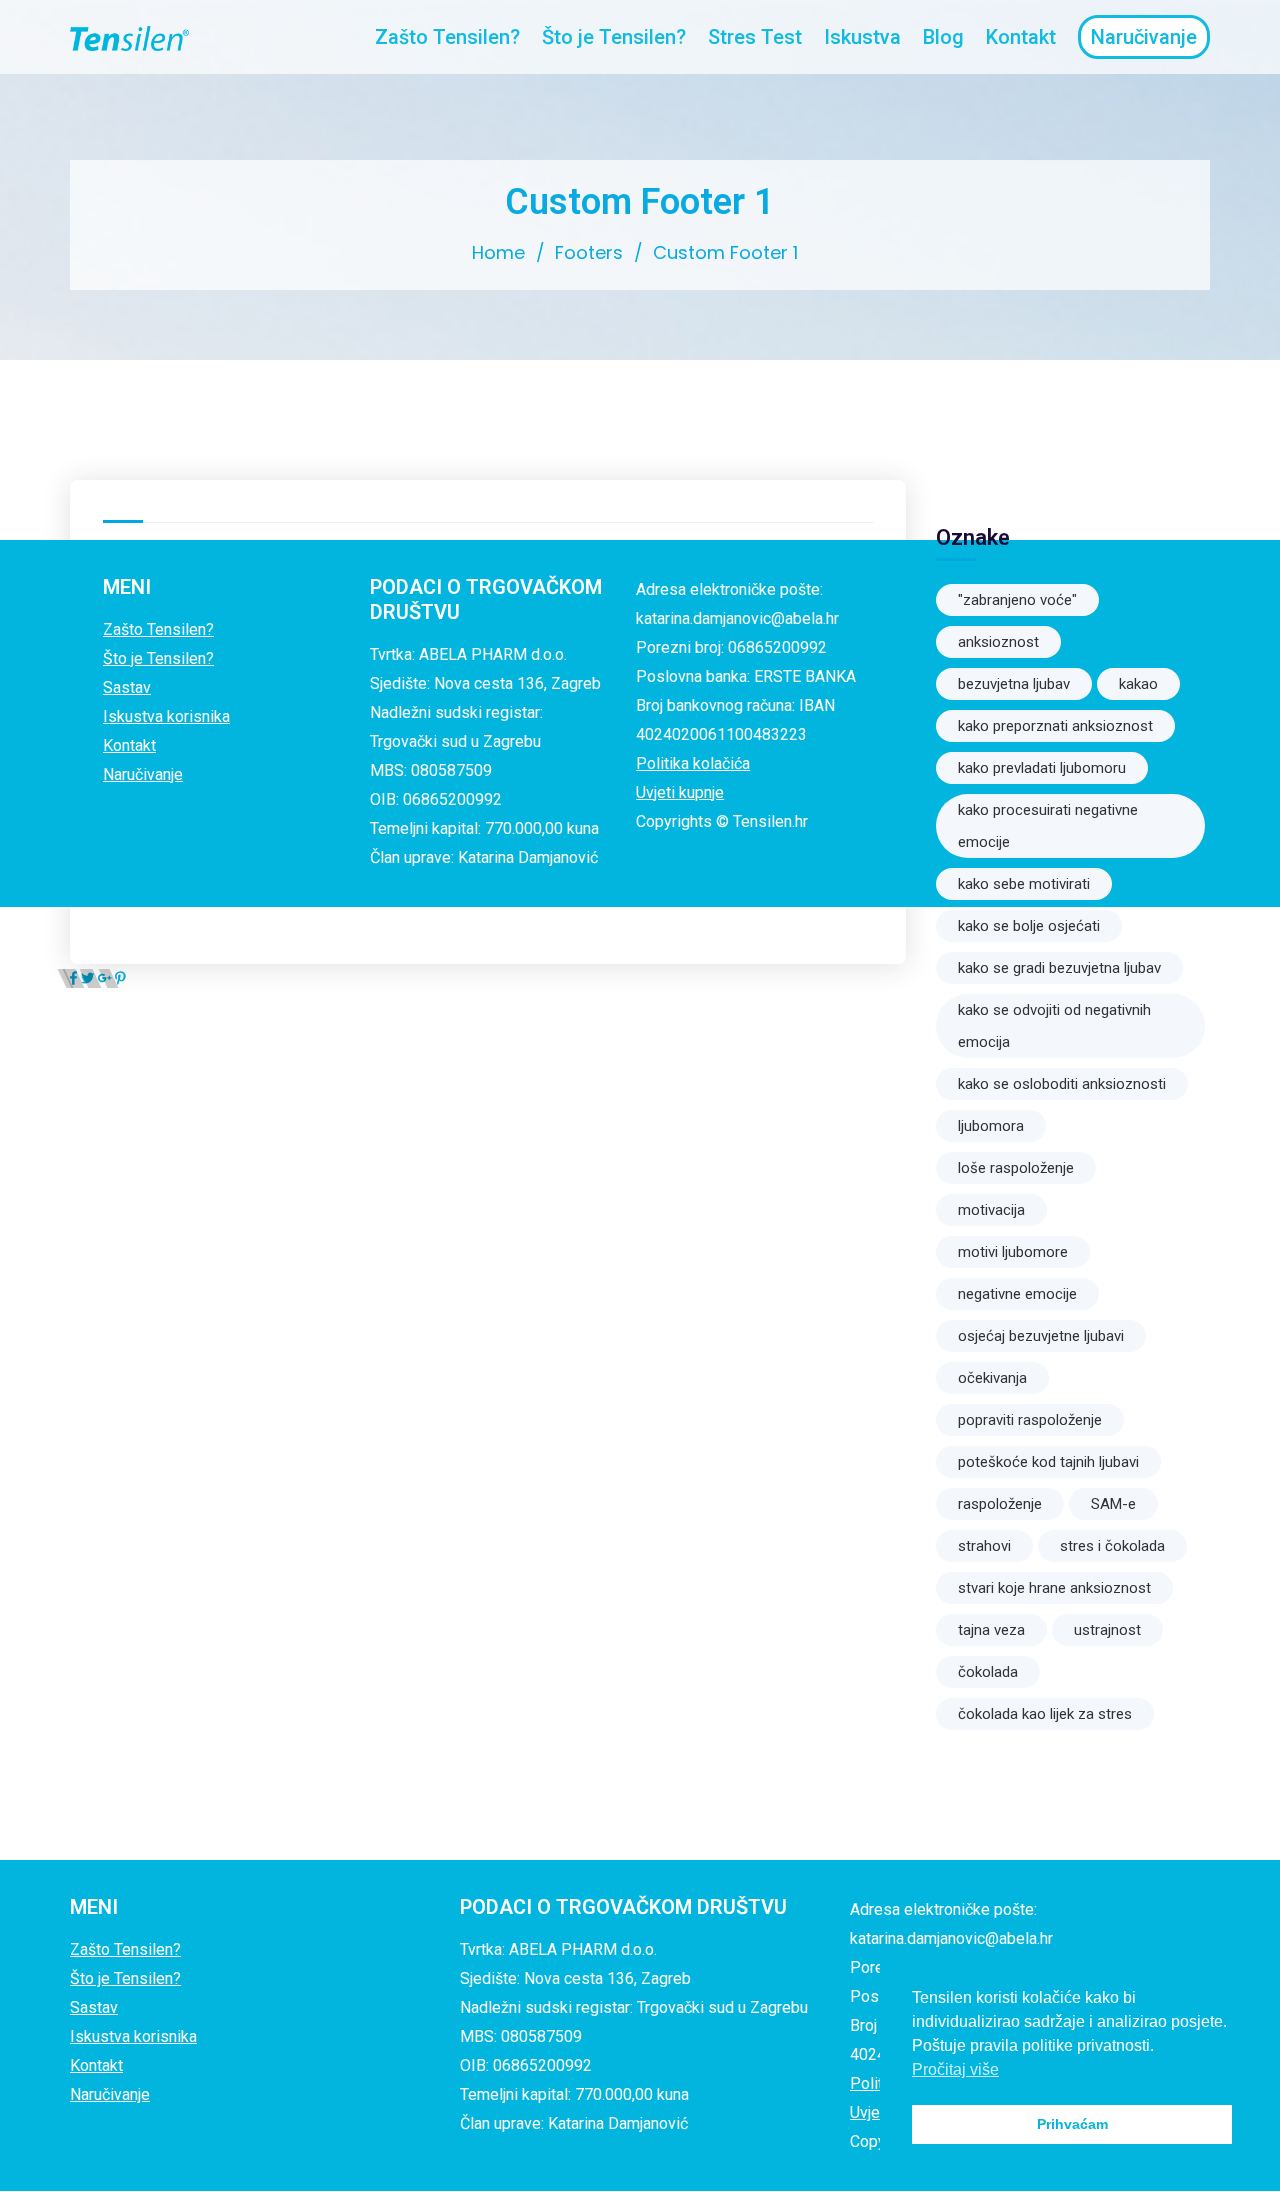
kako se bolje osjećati (1029, 926)
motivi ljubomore (1013, 1252)
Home (498, 252)
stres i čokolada (1112, 1546)
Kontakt (1021, 37)
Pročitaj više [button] (955, 2069)
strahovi (984, 1546)
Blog (943, 37)
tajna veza (991, 1630)
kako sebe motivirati (1024, 884)
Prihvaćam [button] (1072, 2124)
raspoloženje (1000, 1504)
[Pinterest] (120, 978)
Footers (589, 252)
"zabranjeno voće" (1017, 600)
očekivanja (992, 1378)
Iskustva (862, 37)
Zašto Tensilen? (447, 37)
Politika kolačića (693, 763)
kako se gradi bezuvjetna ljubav (1059, 968)
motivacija (991, 1210)
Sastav (127, 687)
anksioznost (998, 642)
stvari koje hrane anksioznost (1054, 1588)
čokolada (988, 1672)
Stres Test (755, 37)
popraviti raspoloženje (1030, 1420)
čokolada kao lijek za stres (1045, 1714)
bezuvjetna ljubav (1014, 684)
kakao (1138, 684)
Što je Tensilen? (614, 37)
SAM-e (1113, 1504)
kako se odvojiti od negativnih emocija (1054, 1026)
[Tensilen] (128, 37)
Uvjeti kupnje (680, 792)
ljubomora (991, 1126)
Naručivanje (143, 774)
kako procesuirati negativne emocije (1048, 826)
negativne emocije (1017, 1294)
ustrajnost (1107, 1630)
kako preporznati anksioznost (1055, 726)
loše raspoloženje (1016, 1168)
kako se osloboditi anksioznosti (1062, 1084)
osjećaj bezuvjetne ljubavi (1041, 1336)
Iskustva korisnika (166, 716)
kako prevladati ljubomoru (1042, 768)
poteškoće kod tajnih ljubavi (1048, 1462)
